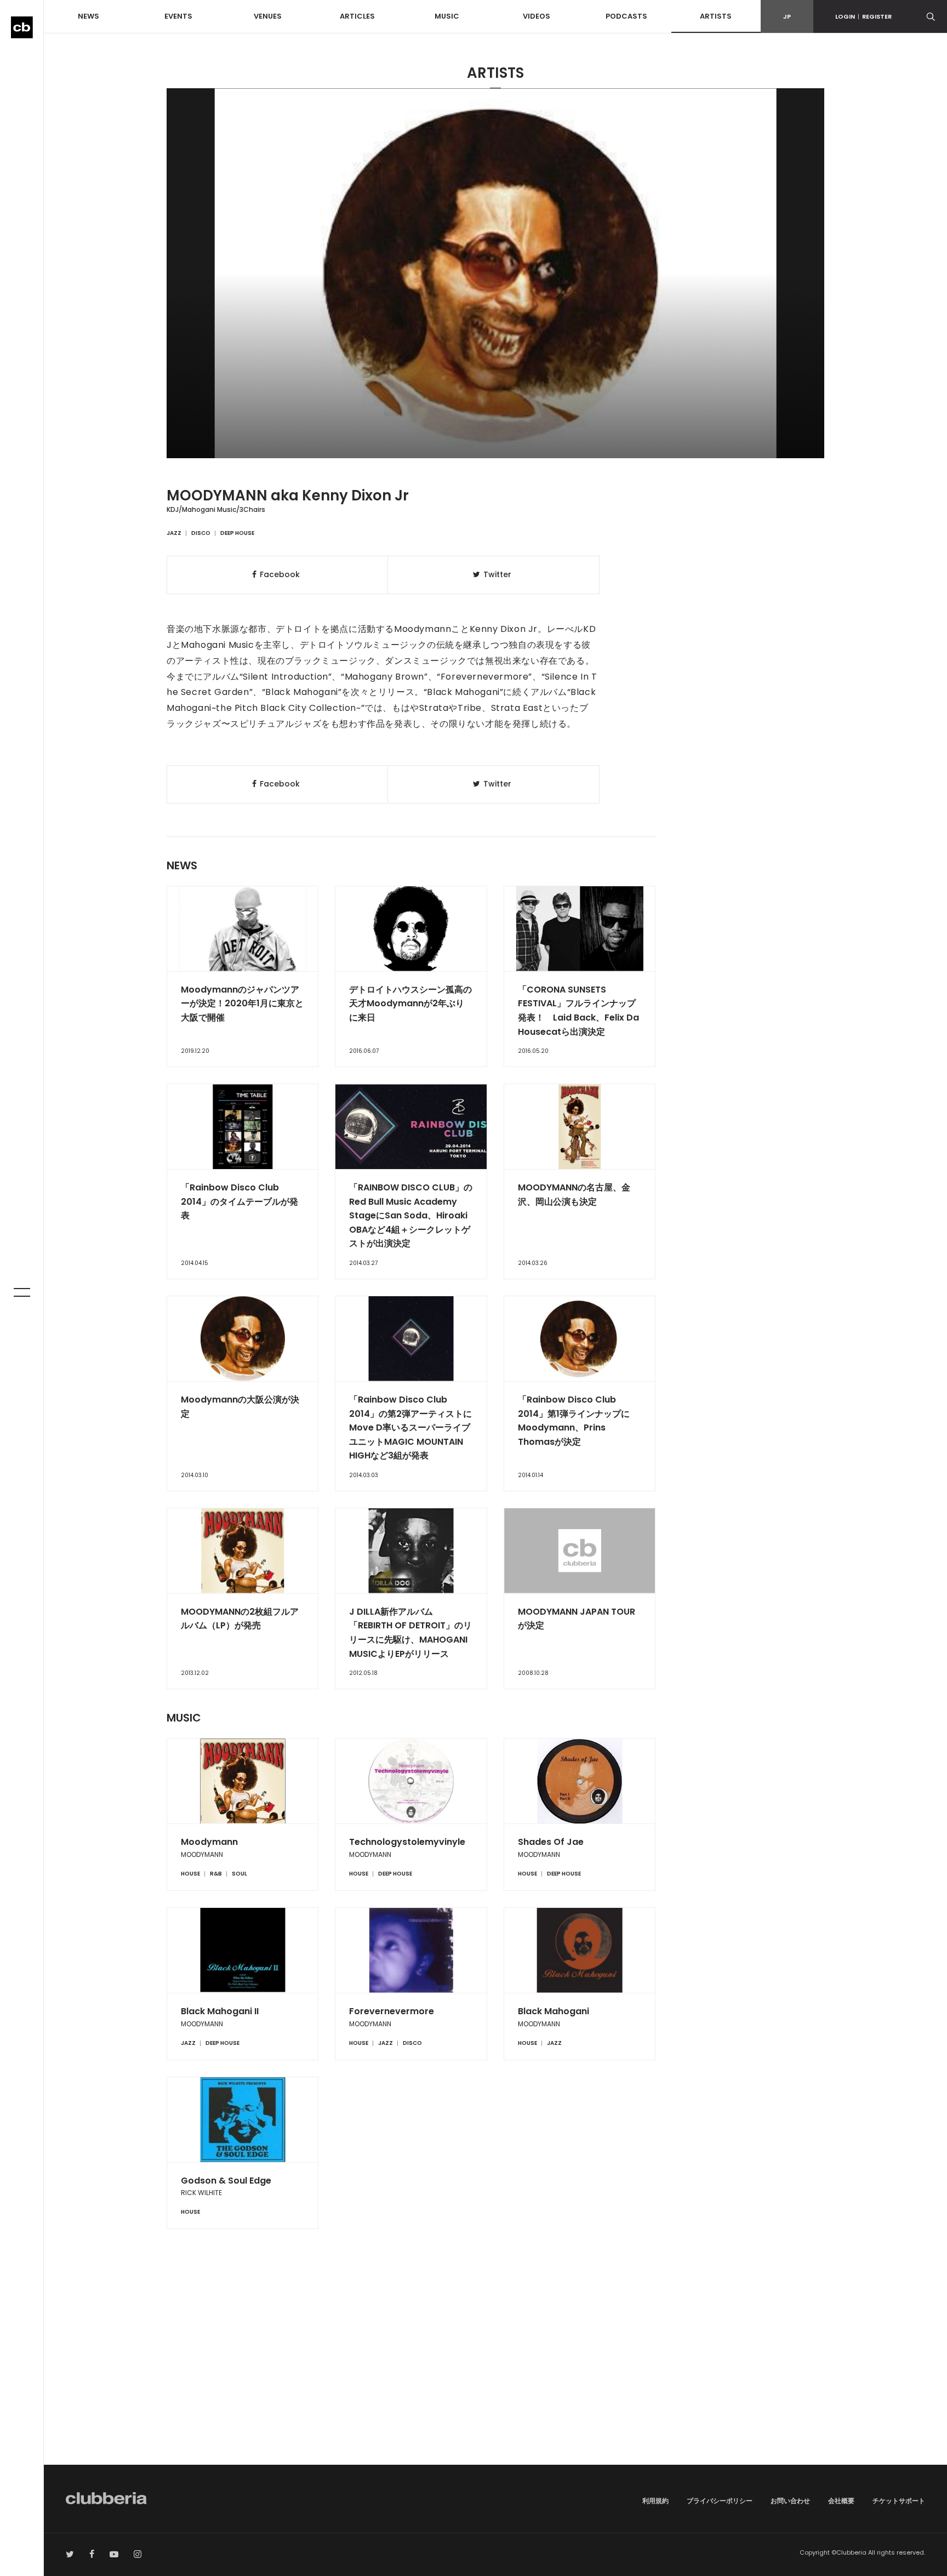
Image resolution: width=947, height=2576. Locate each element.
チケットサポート (899, 2501)
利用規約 (655, 2501)
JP (787, 16)
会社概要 (841, 2501)
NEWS (89, 16)
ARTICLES (357, 16)
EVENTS (178, 16)
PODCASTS (626, 16)
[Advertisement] (495, 2372)
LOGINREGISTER (863, 16)
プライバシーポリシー (720, 2501)
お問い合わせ (790, 2501)
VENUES (268, 16)
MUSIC (447, 16)
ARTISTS (716, 16)
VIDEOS (537, 16)
